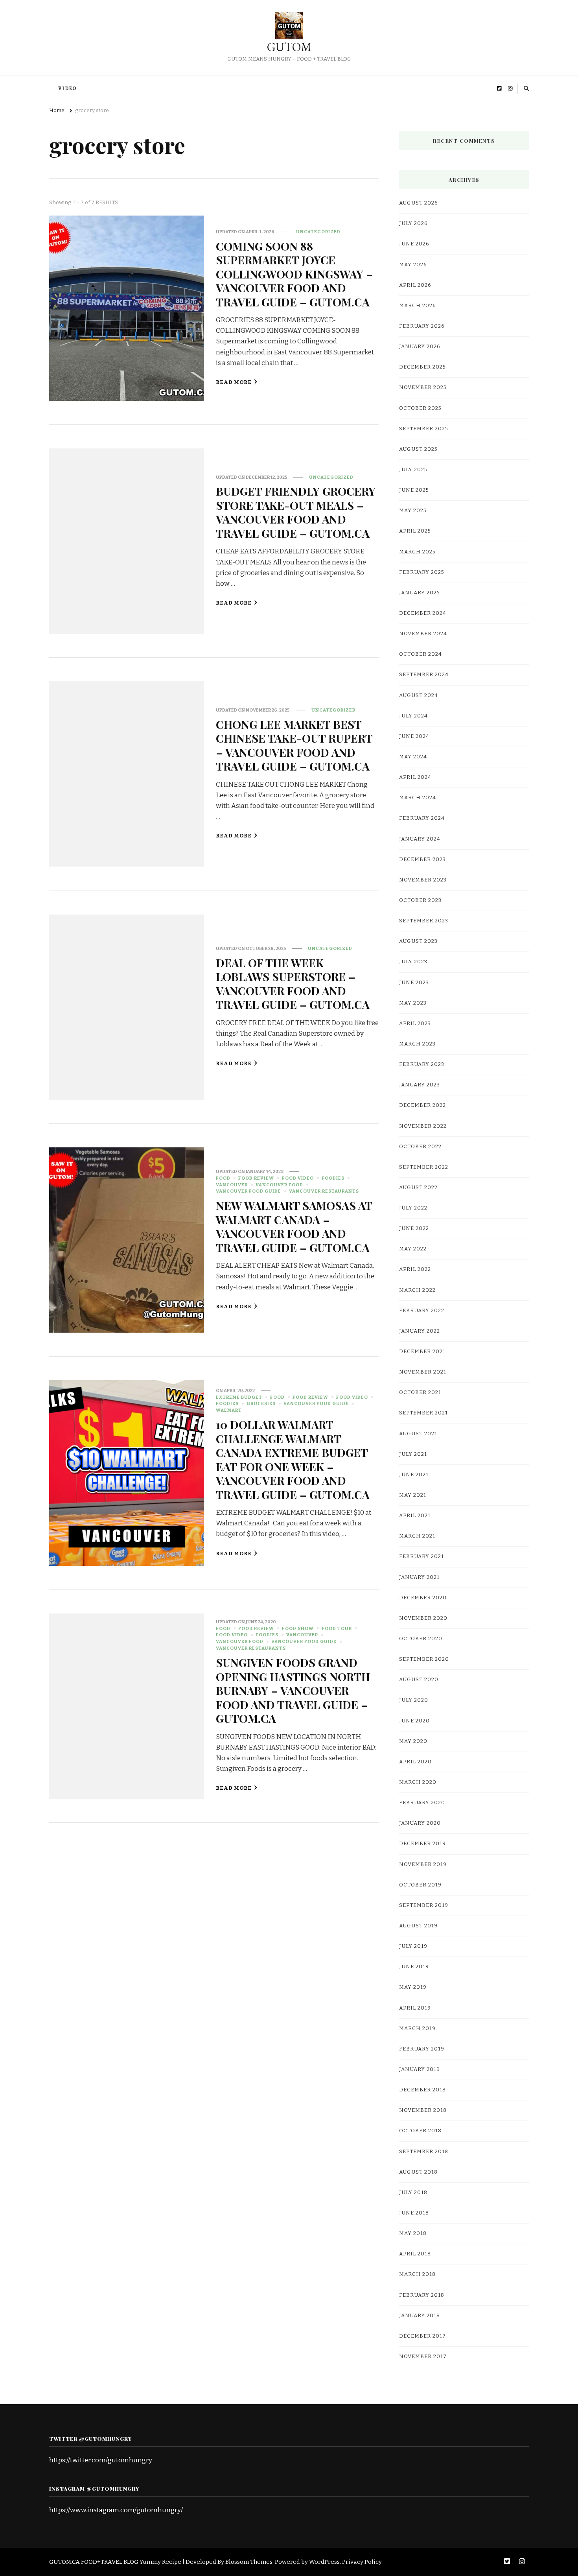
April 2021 (415, 1516)
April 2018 (415, 2254)
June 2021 (414, 1475)
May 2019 (413, 1987)
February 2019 (422, 2049)
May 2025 (413, 511)
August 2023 (418, 941)
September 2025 (424, 429)
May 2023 (413, 1003)
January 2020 (420, 1823)
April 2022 (415, 1269)
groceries (261, 1403)
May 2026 (413, 265)
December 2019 (422, 1844)
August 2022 (418, 1188)
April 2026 (415, 285)
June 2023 (414, 983)
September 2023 (424, 921)
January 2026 (420, 347)
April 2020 (415, 1762)
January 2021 (419, 1577)
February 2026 (422, 326)
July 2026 (413, 223)
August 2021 (418, 1434)
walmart (229, 1410)
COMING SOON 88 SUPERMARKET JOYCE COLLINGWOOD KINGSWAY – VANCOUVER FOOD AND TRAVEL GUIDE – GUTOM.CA (295, 274)
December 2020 (423, 1598)
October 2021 (420, 1392)
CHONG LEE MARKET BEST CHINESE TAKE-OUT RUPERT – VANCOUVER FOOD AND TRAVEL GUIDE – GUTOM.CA (294, 745)
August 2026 (419, 203)
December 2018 (422, 2090)
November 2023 (423, 880)
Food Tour (337, 1628)
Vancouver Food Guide (249, 1191)
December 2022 (422, 1105)
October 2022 (420, 1147)
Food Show (298, 1628)
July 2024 (413, 716)
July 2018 (413, 2192)
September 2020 (424, 1659)
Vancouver (232, 1185)
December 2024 (423, 613)
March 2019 (417, 2028)
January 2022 (420, 1331)
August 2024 (419, 695)
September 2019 (424, 1905)
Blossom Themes (249, 2562)
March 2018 (417, 2274)
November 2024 (423, 634)
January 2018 (420, 2316)
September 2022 (424, 1167)
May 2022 (413, 1249)
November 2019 (423, 1864)
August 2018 (418, 2172)
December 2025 (422, 367)
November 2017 (423, 2357)
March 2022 (417, 1290)
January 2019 (420, 2069)
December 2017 (422, 2336)
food (223, 1178)
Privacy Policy (362, 2562)
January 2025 (420, 593)
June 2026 (414, 244)
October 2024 (421, 654)
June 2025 (414, 490)
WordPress (324, 2562)
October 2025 (420, 408)
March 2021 (417, 1536)
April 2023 (415, 1023)
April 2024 (415, 777)
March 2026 (418, 306)
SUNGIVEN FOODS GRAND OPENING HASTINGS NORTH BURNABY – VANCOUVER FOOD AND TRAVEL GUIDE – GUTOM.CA (293, 1690)
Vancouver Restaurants (324, 1191)
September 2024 (424, 675)
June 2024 (414, 736)
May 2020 (413, 1741)
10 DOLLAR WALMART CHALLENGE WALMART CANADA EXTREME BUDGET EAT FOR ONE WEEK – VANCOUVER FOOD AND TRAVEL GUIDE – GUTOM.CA (293, 1459)
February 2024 (422, 818)
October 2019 (420, 1885)
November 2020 (423, 1618)
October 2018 (420, 2131)
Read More (234, 382)
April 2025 (415, 531)
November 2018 (423, 2110)
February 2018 (422, 2295)
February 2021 (422, 1556)
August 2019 (418, 1926)
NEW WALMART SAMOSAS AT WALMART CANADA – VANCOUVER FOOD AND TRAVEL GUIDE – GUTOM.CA (294, 1226)
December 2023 (422, 859)
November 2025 (423, 387)
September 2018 (424, 2152)
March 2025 (417, 552)
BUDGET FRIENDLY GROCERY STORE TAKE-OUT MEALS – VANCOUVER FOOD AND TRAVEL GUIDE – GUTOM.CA (296, 512)
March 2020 (418, 1782)
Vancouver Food (279, 1185)
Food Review (256, 1178)
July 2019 (413, 1946)
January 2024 (420, 839)
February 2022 (422, 1311)
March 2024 (418, 798)
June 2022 (414, 1228)
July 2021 (413, 1454)
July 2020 (414, 1700)
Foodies (333, 1178)
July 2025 (413, 470)
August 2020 (419, 1680)
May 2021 (413, 1495)
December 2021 (422, 1352)
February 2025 (422, 572)
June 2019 (414, 1967)
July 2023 (413, 962)
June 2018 (414, 2213)
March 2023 (417, 1044)
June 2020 (414, 1721)
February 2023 (422, 1064)
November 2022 (423, 1126)
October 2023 (420, 900)
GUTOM (289, 47)
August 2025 (418, 449)
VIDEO (67, 89)
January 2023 (420, 1085)
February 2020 (422, 1803)
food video (298, 1178)
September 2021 (423, 1413)
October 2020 (421, 1639)
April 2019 (415, 2008)
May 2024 (413, 757)
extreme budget (239, 1397)
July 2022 (413, 1208)
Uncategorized (318, 232)
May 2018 (413, 2233)
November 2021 (423, 1372)
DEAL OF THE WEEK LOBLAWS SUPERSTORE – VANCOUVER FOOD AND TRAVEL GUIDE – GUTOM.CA (293, 983)
